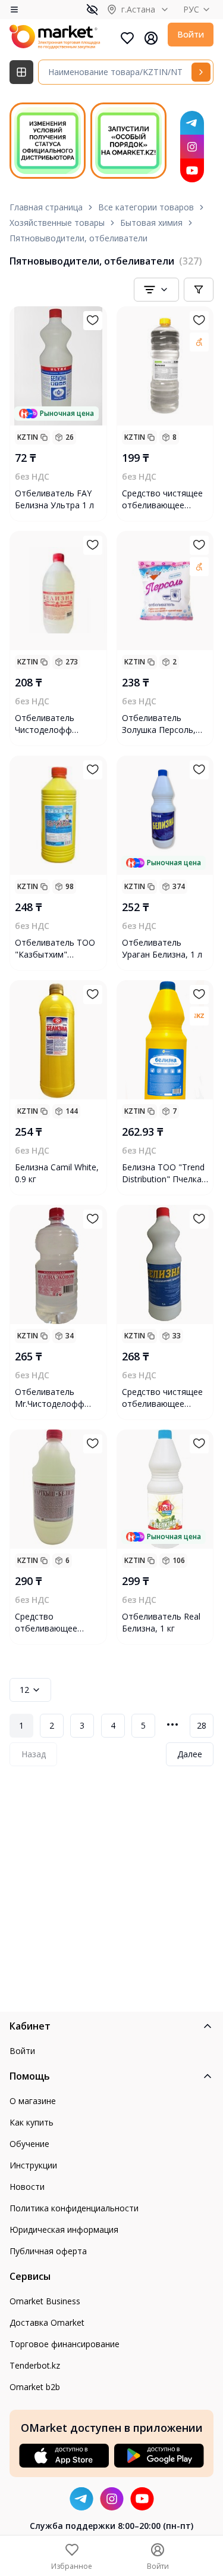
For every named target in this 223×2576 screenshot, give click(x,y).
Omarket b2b (35, 2387)
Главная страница (46, 207)
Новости (27, 2187)
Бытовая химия (151, 223)
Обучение (29, 2144)
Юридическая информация (64, 2229)
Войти (191, 34)
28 (202, 1725)
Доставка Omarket (47, 2322)
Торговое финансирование (65, 2344)
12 (24, 1690)
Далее (190, 1754)
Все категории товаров (146, 207)
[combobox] (156, 290)
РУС (191, 9)
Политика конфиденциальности (74, 2208)
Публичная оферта (48, 2251)
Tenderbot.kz (35, 2365)
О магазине (33, 2101)
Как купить (32, 2122)
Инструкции (33, 2165)
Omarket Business (45, 2301)
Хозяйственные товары (57, 223)
